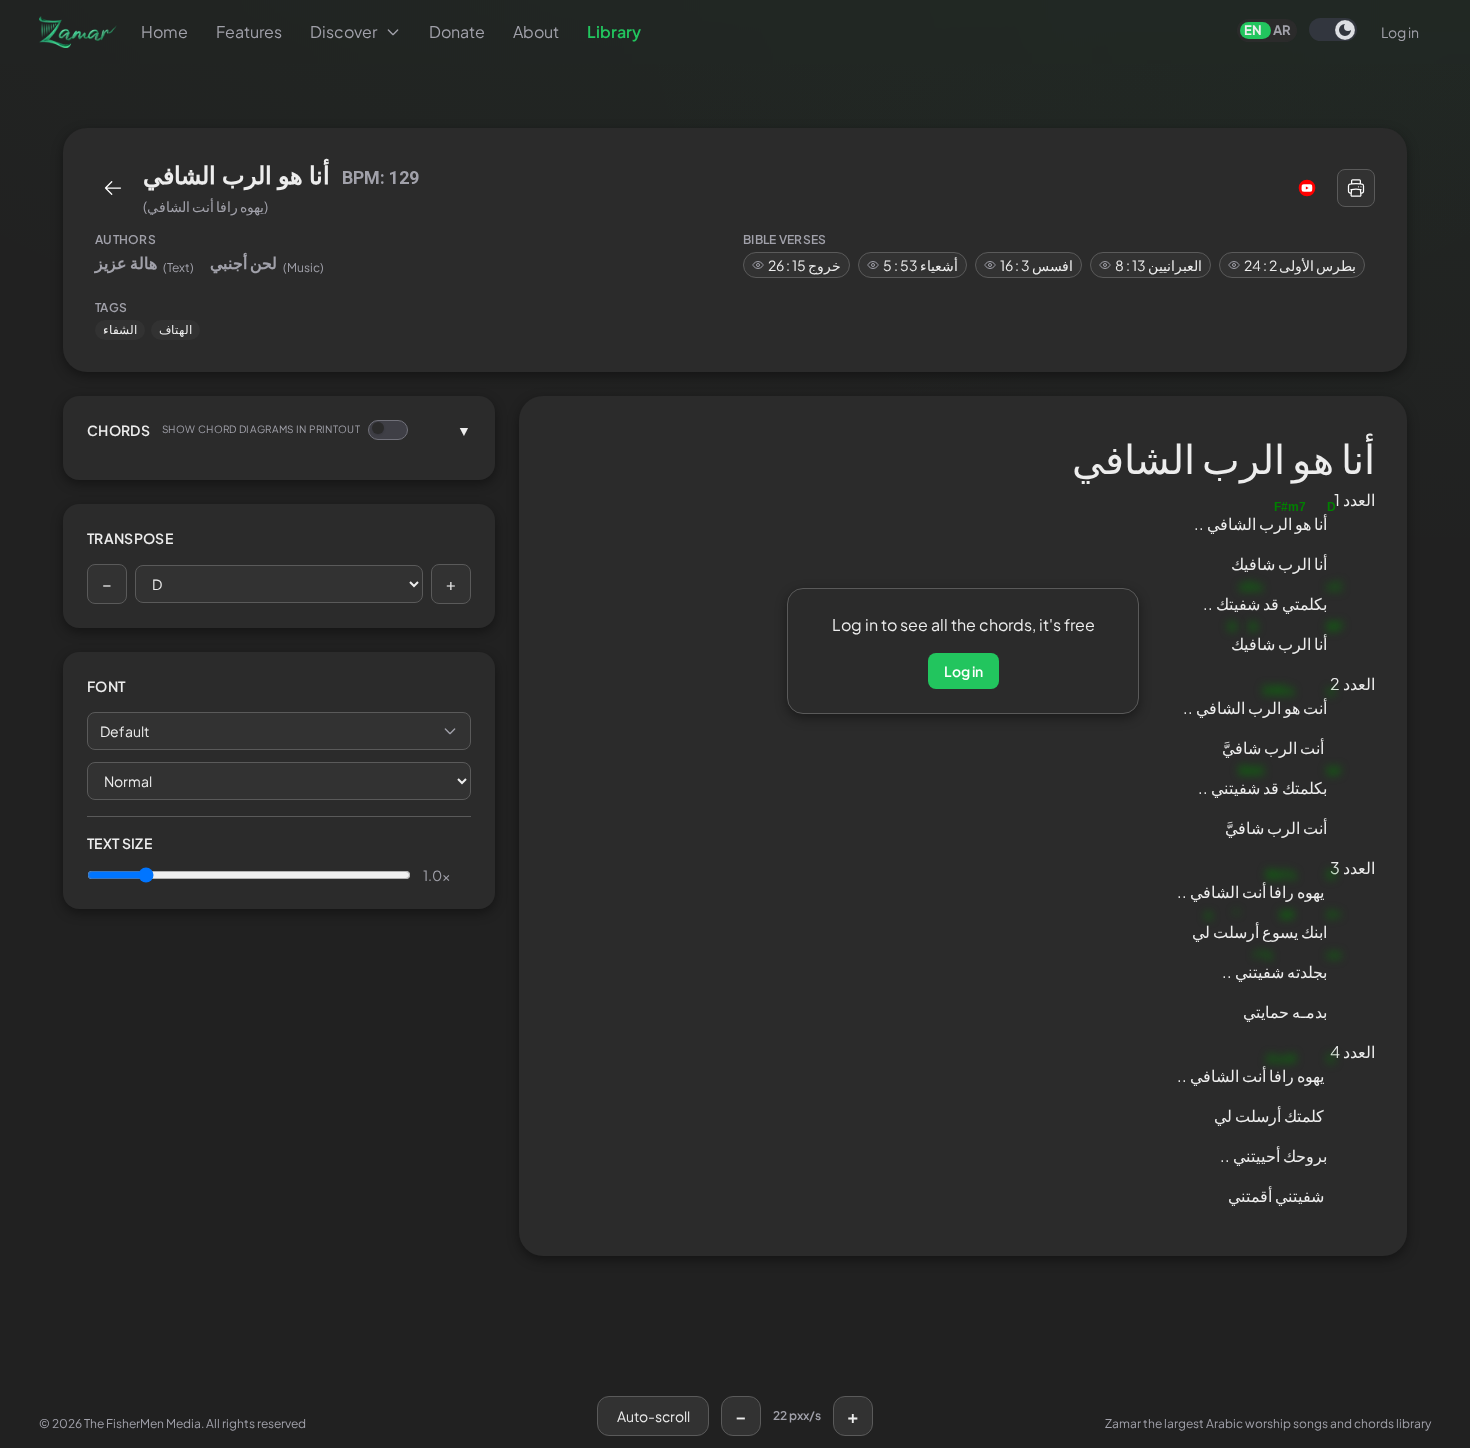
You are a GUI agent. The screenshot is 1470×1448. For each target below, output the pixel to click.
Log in (1400, 32)
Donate (457, 31)
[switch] (1333, 29)
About (536, 31)
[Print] (1356, 188)
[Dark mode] (1333, 29)
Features (249, 31)
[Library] (113, 188)
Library (614, 31)
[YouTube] (1307, 188)
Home (164, 31)
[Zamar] (78, 32)
